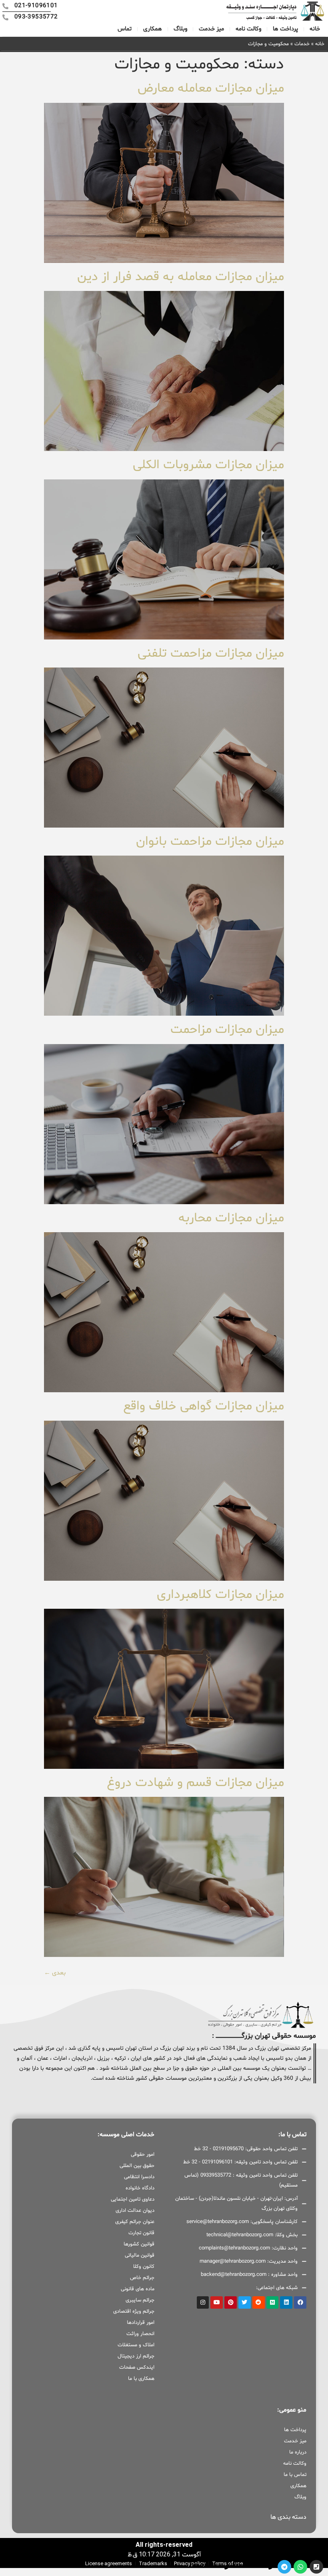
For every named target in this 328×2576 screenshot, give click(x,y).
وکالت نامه (248, 29)
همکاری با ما (141, 2379)
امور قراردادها (141, 2323)
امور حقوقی (143, 2155)
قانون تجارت (141, 2233)
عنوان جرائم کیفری (135, 2222)
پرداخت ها (285, 29)
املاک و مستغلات (136, 2345)
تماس (125, 29)
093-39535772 (207, 2566)
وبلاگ (180, 29)
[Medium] (273, 2302)
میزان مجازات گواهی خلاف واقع (204, 1406)
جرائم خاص (142, 2278)
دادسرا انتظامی (139, 2177)
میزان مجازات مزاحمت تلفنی (211, 654)
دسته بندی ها (288, 2517)
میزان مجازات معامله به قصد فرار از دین (181, 277)
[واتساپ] (300, 2567)
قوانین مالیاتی (140, 2255)
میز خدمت (211, 29)
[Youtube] (217, 2302)
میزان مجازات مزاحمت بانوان (210, 842)
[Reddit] (259, 2302)
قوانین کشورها (139, 2244)
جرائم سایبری (140, 2300)
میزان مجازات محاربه (231, 1218)
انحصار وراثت (140, 2334)
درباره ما (298, 2452)
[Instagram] (203, 2302)
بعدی (55, 1973)
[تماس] (316, 2567)
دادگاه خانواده (140, 2188)
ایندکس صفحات (137, 2368)
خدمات (302, 44)
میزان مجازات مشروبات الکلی (208, 465)
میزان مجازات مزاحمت (227, 1030)
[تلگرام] (284, 2567)
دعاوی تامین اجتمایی (133, 2199)
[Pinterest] (231, 2302)
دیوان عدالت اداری (135, 2211)
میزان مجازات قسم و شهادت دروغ (195, 1783)
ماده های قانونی (138, 2289)
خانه (315, 29)
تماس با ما (295, 2475)
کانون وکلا (144, 2267)
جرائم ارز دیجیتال (136, 2356)
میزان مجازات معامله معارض (211, 88)
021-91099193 (251, 2566)
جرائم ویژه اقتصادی (134, 2311)
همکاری (153, 29)
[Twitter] (245, 2302)
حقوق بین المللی (137, 2166)
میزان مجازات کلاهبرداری (220, 1595)
